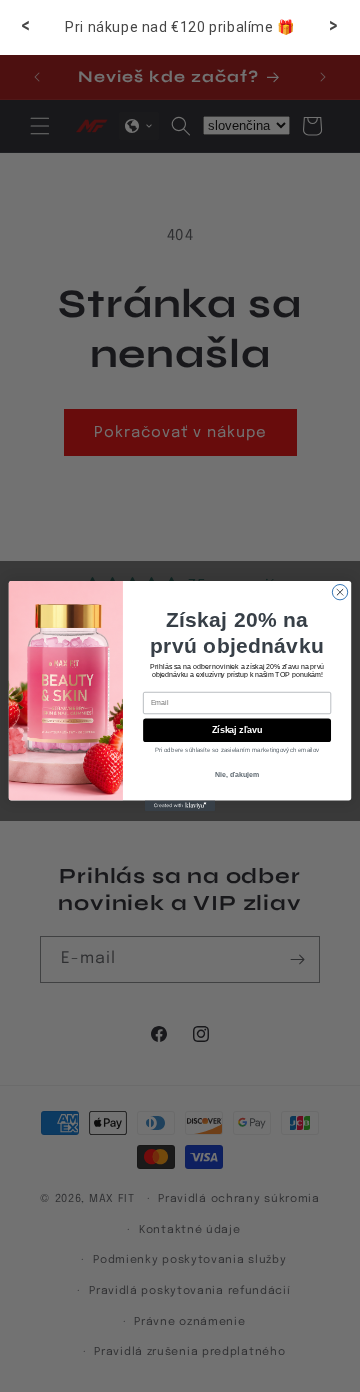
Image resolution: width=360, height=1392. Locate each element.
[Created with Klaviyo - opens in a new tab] (180, 805)
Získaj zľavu (237, 730)
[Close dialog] (339, 591)
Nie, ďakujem (237, 774)
